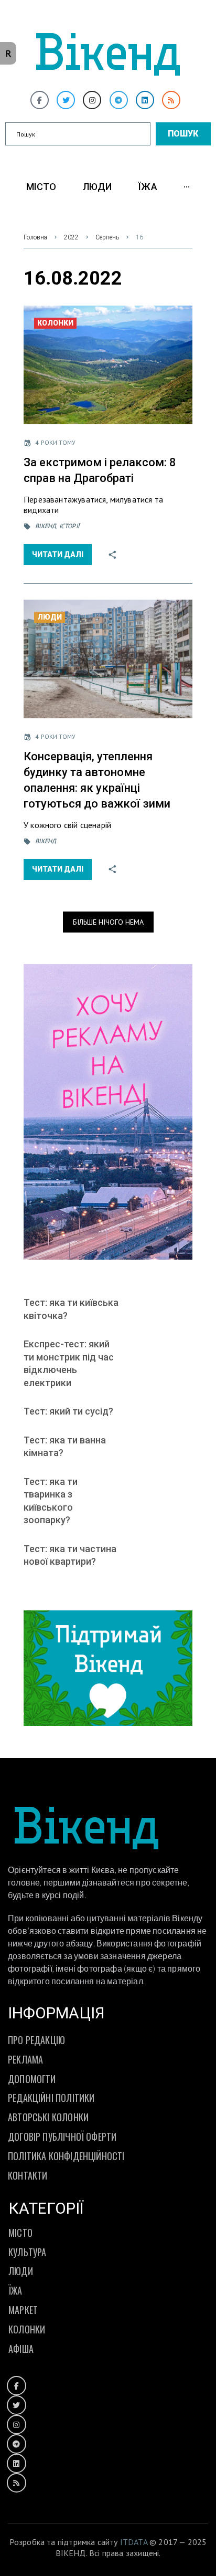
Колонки (55, 323)
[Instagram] (92, 100)
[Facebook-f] (40, 100)
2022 (71, 237)
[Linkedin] (145, 100)
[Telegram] (119, 100)
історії (69, 526)
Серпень (107, 237)
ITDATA (134, 2542)
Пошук (183, 134)
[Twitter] (66, 100)
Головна (35, 237)
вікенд (46, 526)
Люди (50, 617)
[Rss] (171, 100)
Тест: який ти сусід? (68, 1411)
